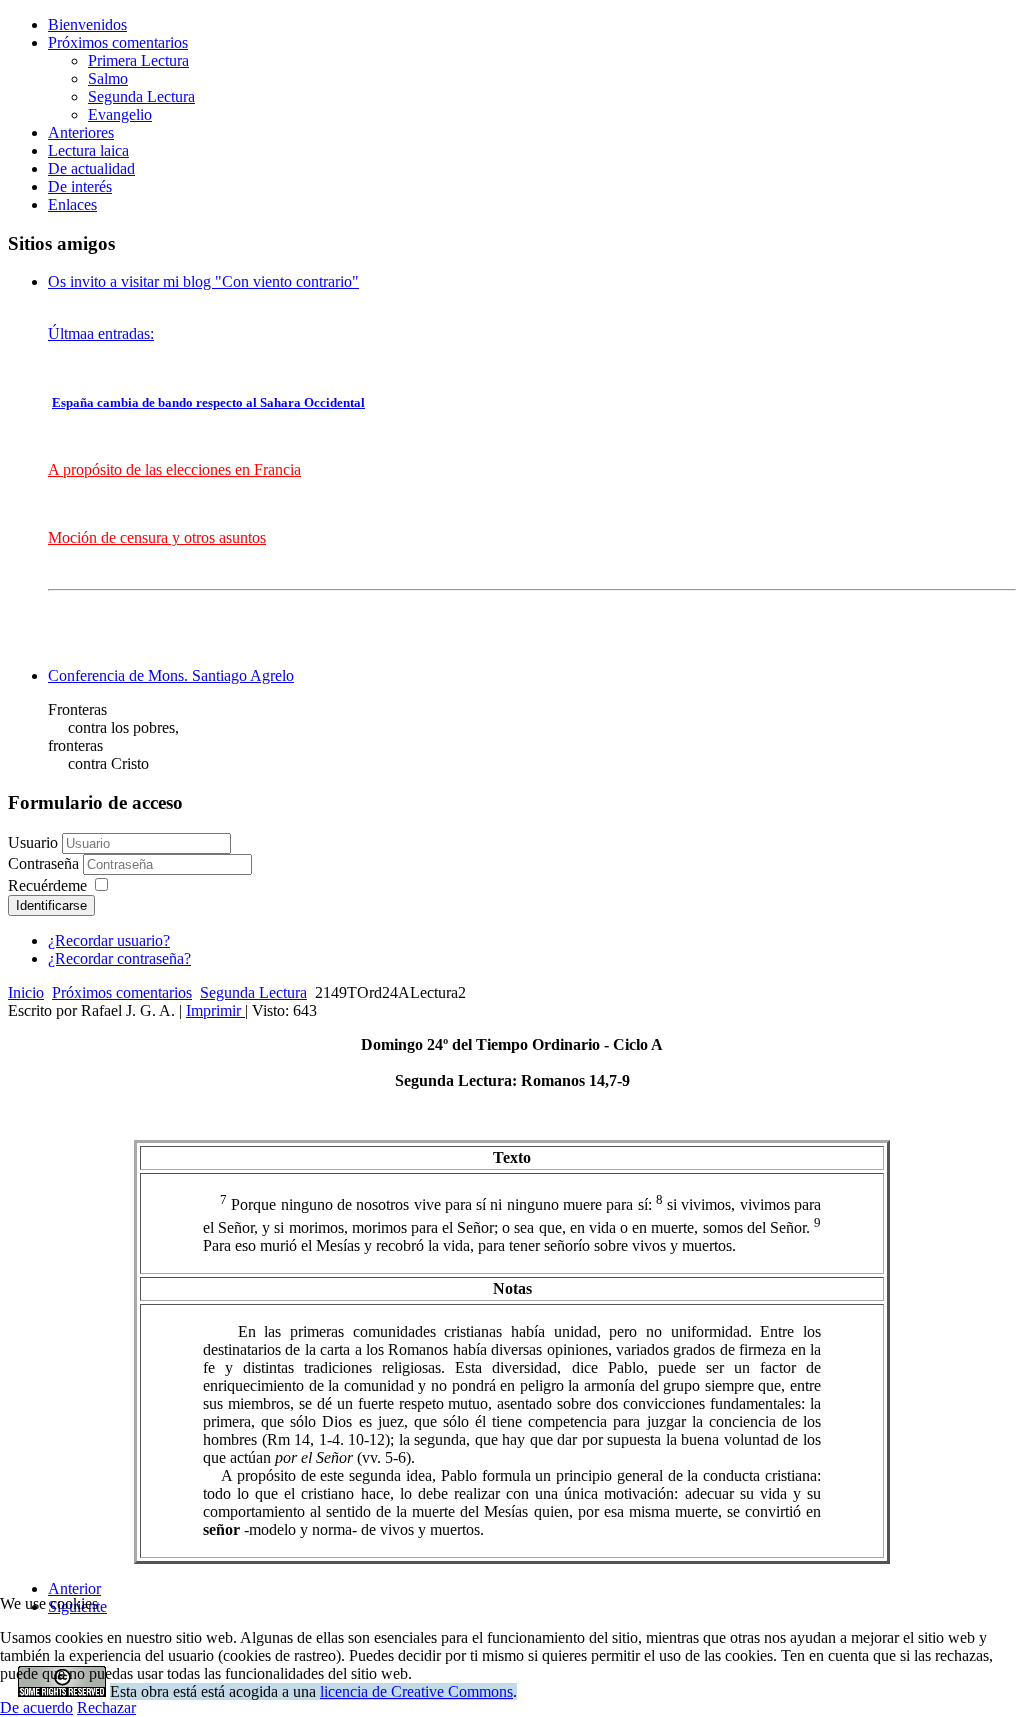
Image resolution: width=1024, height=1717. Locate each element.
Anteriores (81, 132)
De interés (80, 186)
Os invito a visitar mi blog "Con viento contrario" (203, 281)
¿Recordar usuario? (109, 940)
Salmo (108, 78)
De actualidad (91, 168)
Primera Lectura (138, 60)
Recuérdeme (47, 885)
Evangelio (120, 114)
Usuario (33, 842)
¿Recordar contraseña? (119, 958)
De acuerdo (36, 1707)
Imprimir (215, 1010)
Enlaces (72, 204)
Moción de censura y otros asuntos (157, 537)
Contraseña (45, 863)
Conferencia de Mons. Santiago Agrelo (171, 675)
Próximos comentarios (118, 42)
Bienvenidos (87, 24)
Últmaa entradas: (101, 333)
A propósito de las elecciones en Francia (174, 469)
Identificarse (51, 905)
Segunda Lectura (141, 96)
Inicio (26, 992)
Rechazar (106, 1707)
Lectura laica (88, 150)
